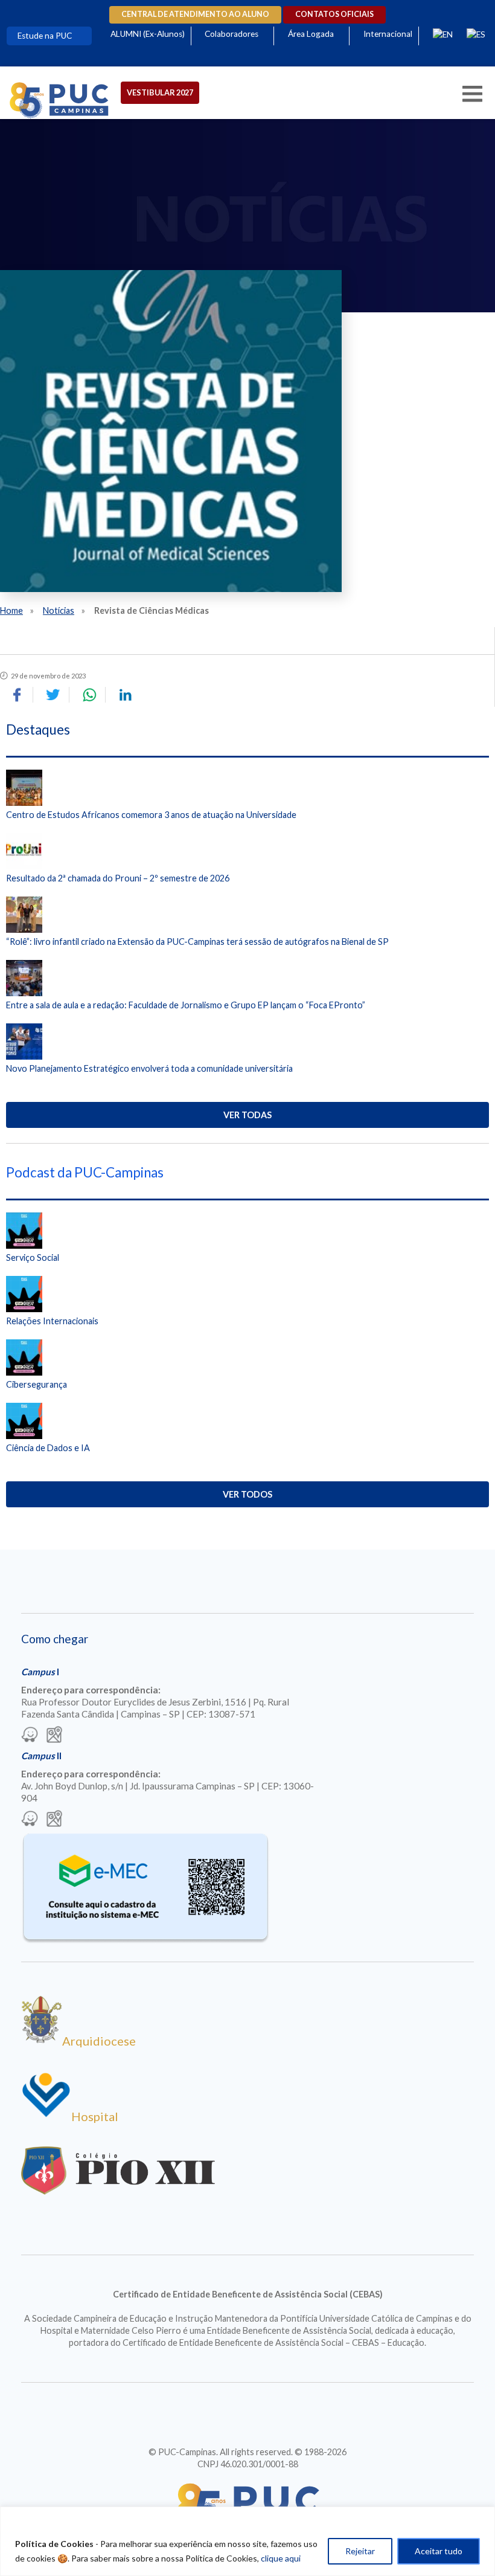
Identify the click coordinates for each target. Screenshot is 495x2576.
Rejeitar (360, 2551)
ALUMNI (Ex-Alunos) (148, 34)
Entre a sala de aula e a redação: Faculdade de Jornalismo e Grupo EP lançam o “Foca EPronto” (186, 1005)
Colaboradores (232, 34)
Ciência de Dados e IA (48, 1448)
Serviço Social (33, 1257)
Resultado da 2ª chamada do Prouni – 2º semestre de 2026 (118, 878)
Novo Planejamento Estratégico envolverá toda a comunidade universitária (149, 1068)
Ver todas (247, 1115)
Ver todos (247, 1494)
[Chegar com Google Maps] (54, 1736)
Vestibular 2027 (160, 92)
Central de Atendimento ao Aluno (195, 14)
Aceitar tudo (439, 2551)
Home (11, 610)
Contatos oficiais (334, 14)
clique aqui (281, 2558)
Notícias (59, 610)
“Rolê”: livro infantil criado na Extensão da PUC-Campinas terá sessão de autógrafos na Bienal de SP (197, 942)
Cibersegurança (37, 1384)
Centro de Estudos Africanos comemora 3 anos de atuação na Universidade (151, 815)
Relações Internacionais (52, 1321)
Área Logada (311, 34)
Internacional (388, 34)
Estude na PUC (45, 36)
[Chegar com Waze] (30, 1736)
